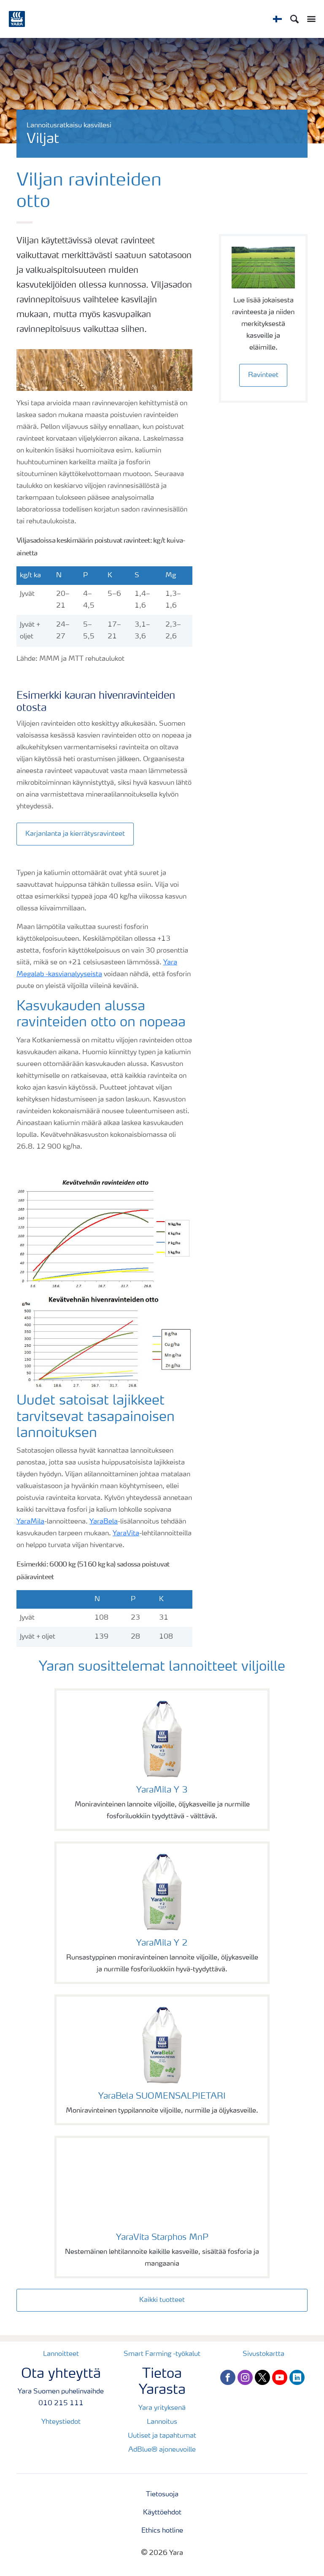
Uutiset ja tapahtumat (162, 2436)
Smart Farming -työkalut (162, 2354)
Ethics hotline (162, 2531)
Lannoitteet (61, 2354)
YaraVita (126, 1534)
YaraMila (30, 1522)
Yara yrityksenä (162, 2408)
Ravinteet (263, 375)
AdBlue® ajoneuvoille (162, 2450)
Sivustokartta (263, 2354)
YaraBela (104, 1522)
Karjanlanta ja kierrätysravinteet (75, 834)
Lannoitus (162, 2422)
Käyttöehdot (162, 2513)
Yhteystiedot (61, 2422)
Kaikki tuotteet (162, 2300)
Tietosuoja (162, 2495)
